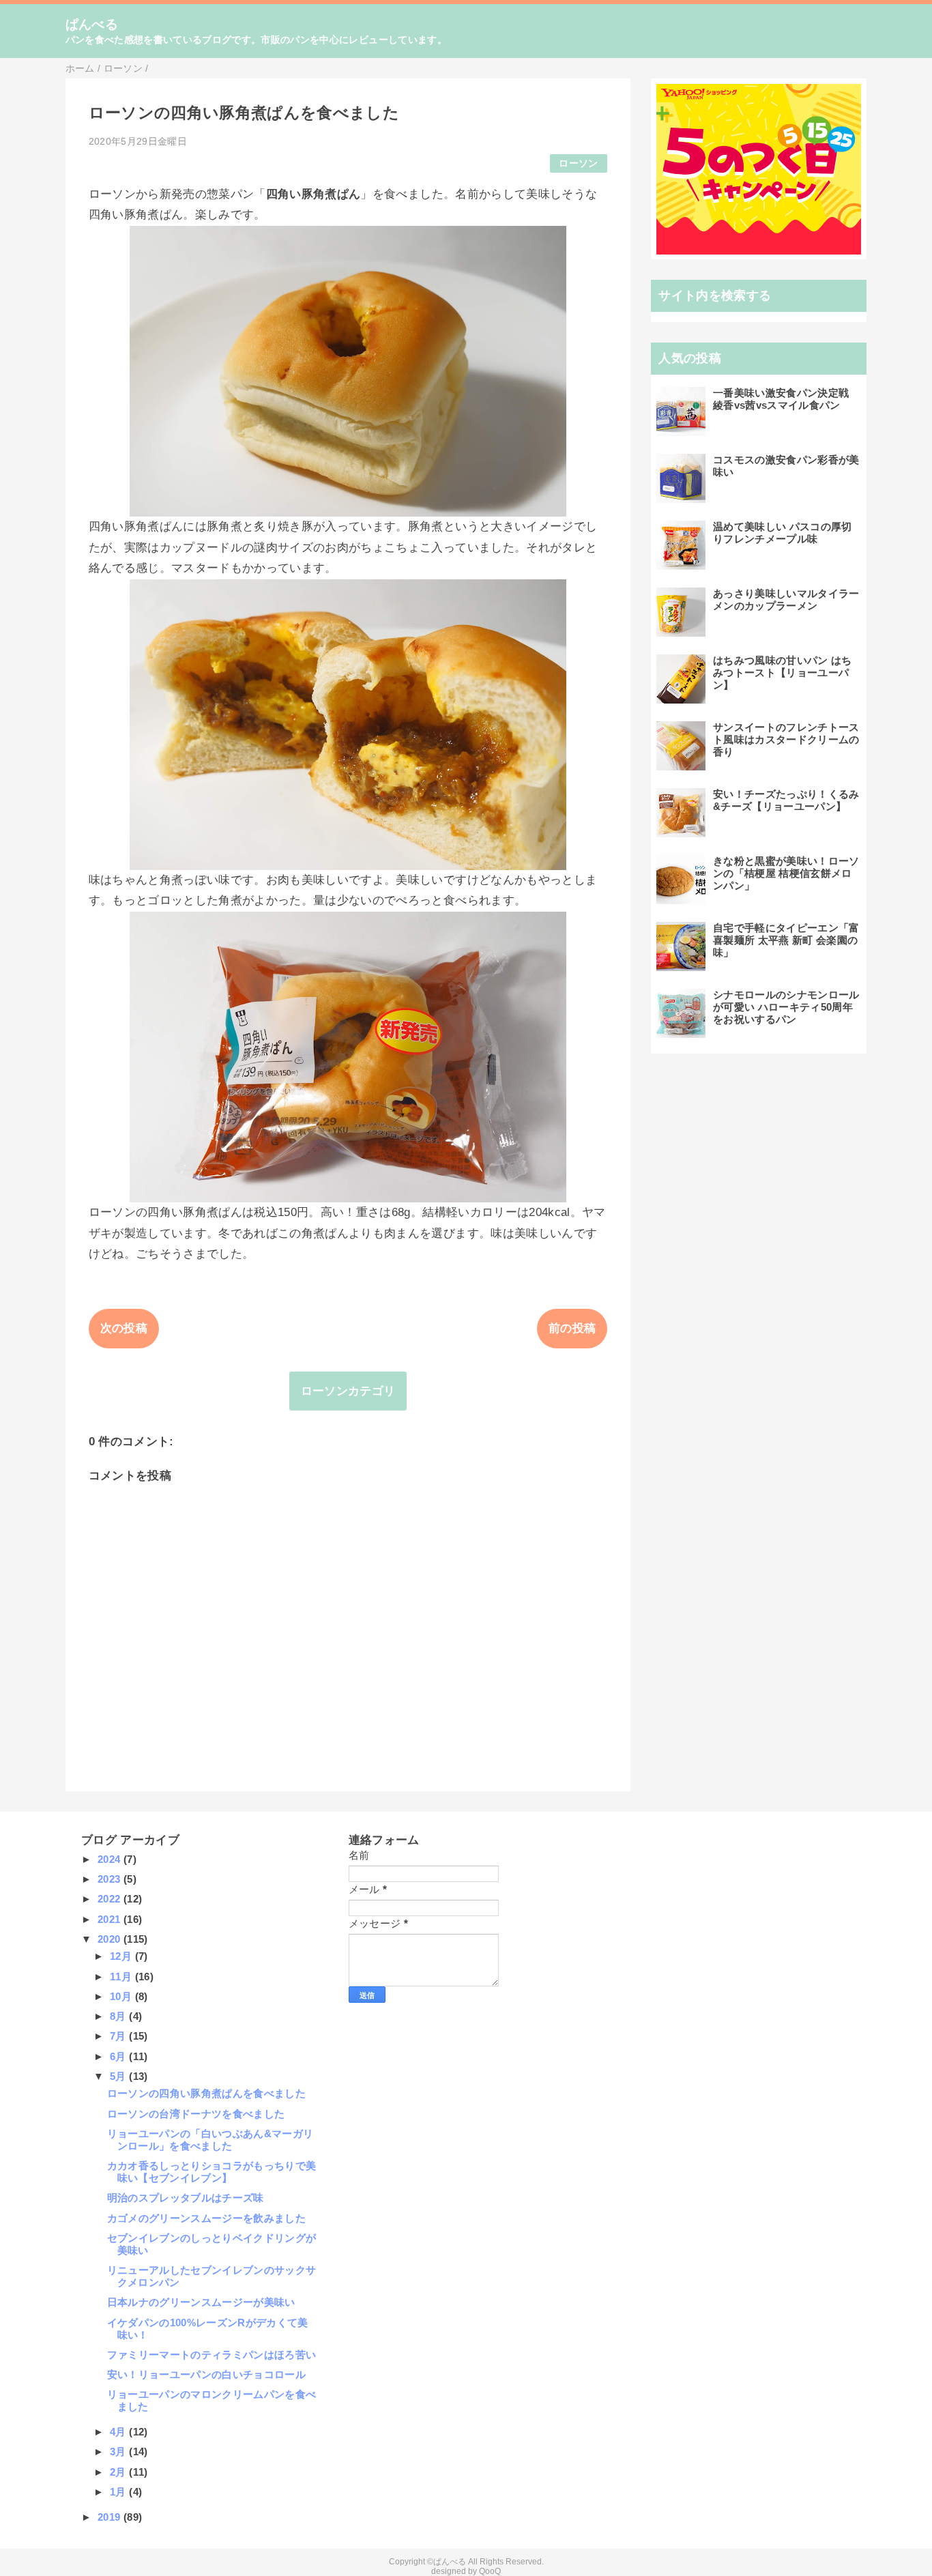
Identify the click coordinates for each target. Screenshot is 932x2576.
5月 (119, 2076)
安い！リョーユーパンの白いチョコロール (206, 2374)
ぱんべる (92, 24)
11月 (122, 1977)
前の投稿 (572, 1328)
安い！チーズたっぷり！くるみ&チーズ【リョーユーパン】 (786, 800)
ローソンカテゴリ (348, 1391)
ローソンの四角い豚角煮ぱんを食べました (206, 2093)
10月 (122, 1996)
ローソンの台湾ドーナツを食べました (196, 2114)
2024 (111, 1859)
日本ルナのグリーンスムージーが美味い (201, 2302)
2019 (111, 2517)
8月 (119, 2016)
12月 (122, 1956)
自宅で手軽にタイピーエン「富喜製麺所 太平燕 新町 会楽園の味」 (786, 940)
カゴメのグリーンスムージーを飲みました (206, 2218)
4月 (119, 2432)
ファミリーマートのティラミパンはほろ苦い (212, 2355)
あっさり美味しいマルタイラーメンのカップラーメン (786, 599)
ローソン (578, 163)
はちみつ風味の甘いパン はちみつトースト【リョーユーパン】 (783, 672)
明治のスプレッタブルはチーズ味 (186, 2198)
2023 (111, 1879)
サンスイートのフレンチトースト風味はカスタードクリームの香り (786, 739)
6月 (119, 2056)
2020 (111, 1939)
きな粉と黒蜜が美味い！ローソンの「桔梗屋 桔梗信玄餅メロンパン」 (786, 873)
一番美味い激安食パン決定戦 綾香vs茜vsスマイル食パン (781, 399)
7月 (119, 2036)
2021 (111, 1919)
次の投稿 (124, 1328)
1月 (119, 2492)
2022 (111, 1899)
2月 (119, 2472)
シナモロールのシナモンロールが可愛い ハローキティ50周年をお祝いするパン (786, 1007)
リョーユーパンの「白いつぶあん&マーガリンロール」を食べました (210, 2140)
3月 (119, 2451)
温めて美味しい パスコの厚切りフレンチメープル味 (783, 533)
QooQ (490, 2571)
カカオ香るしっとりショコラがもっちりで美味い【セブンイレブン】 (212, 2172)
